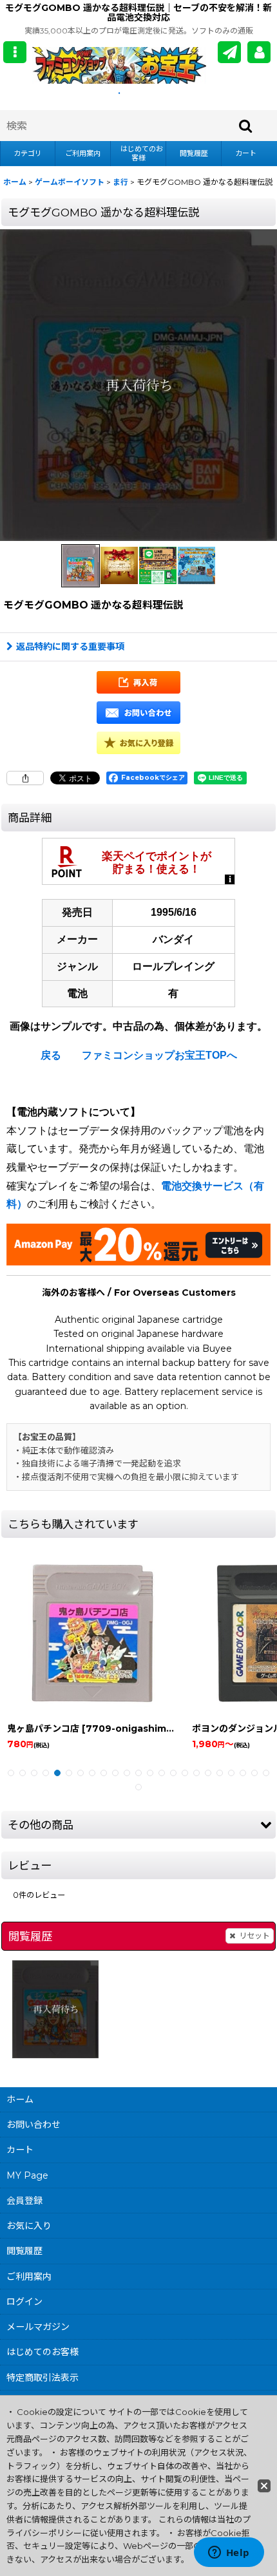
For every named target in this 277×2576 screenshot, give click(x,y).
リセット (254, 1936)
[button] (15, 52)
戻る (51, 1055)
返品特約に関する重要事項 (70, 647)
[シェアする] (25, 778)
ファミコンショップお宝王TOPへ (159, 1055)
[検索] (246, 126)
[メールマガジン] (229, 52)
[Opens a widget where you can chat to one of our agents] (229, 2553)
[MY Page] (259, 52)
